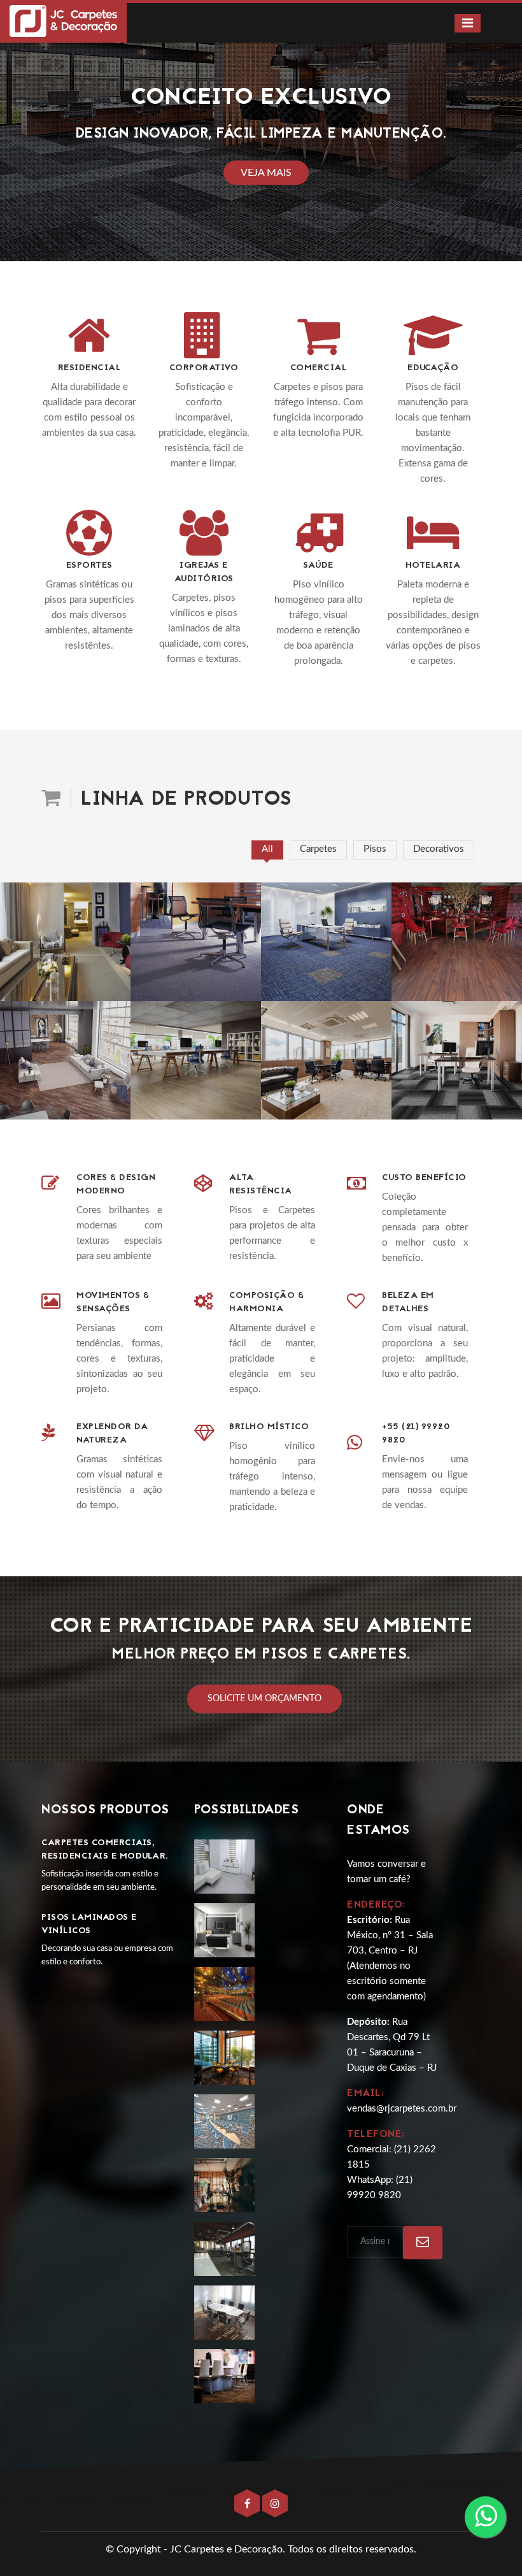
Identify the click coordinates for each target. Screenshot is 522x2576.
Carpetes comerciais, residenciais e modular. (105, 1850)
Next (498, 137)
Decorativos (439, 849)
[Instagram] (275, 2504)
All (267, 849)
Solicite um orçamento (265, 1699)
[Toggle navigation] (468, 23)
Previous (24, 137)
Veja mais (266, 173)
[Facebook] (248, 2504)
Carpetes (318, 849)
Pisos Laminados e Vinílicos (89, 1924)
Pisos (375, 849)
